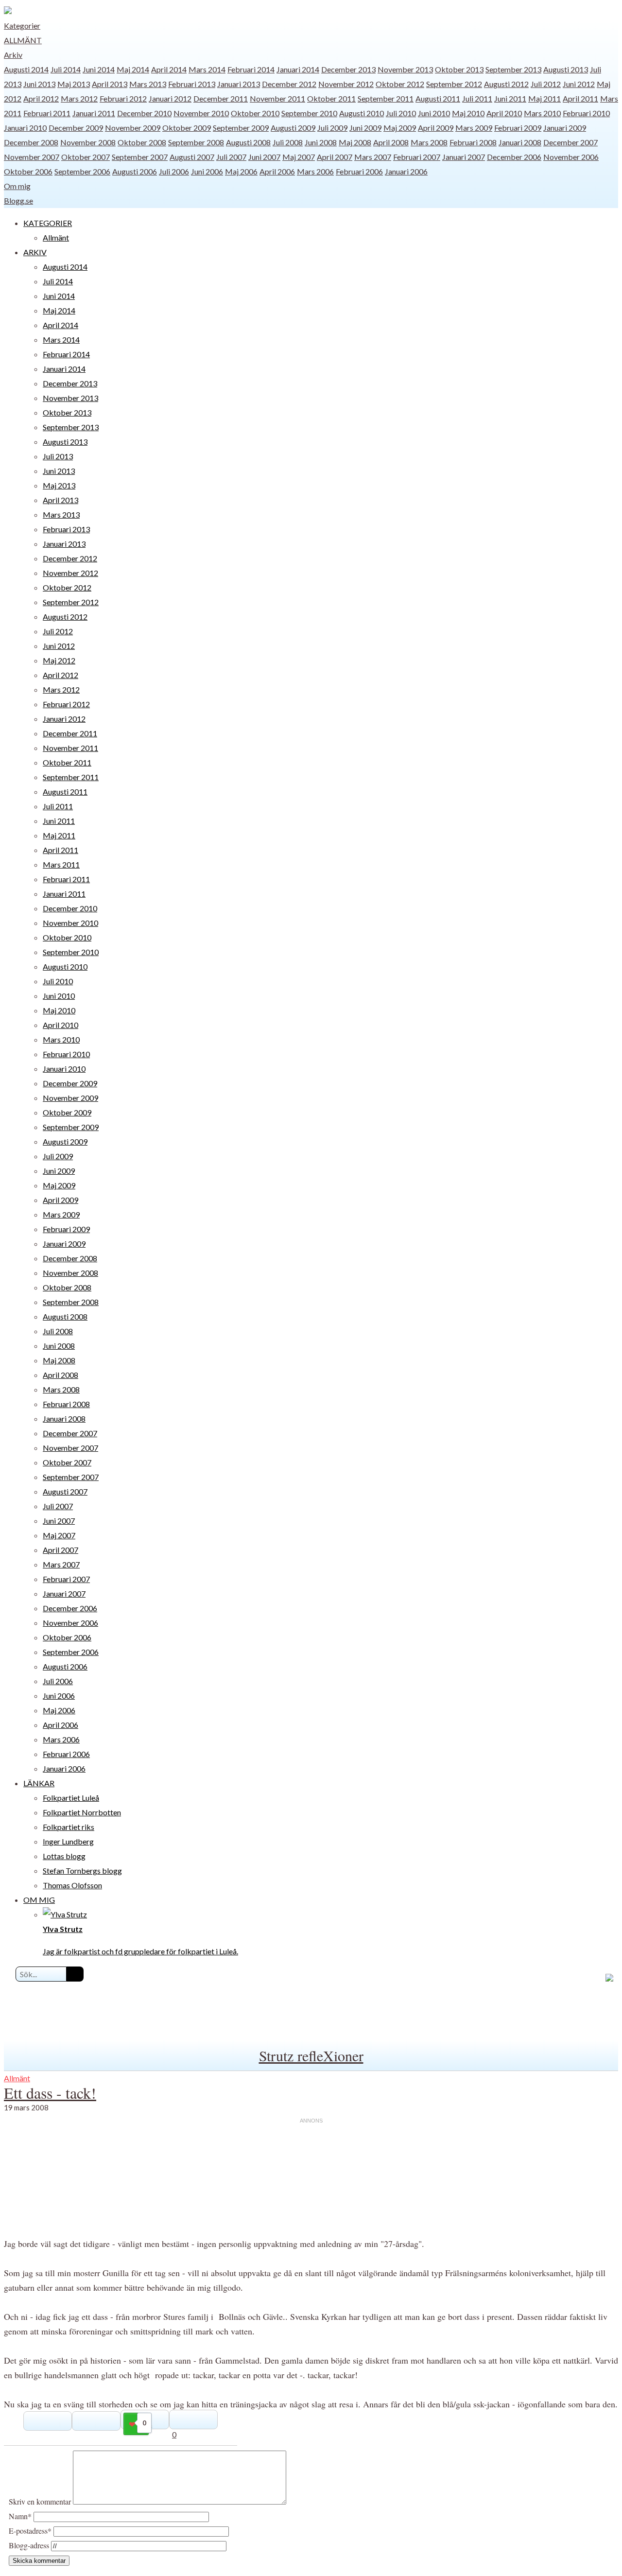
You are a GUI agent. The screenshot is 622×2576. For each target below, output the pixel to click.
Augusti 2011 (438, 98)
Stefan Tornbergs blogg (82, 1871)
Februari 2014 (251, 69)
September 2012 (454, 84)
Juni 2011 (510, 98)
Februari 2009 (518, 128)
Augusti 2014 (26, 69)
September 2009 (241, 128)
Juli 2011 (477, 98)
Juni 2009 (365, 128)
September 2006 (82, 171)
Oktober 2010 (255, 113)
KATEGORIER (48, 223)
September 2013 (513, 69)
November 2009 (133, 128)
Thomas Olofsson (72, 1885)
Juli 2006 (174, 171)
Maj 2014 (133, 69)
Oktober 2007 (86, 157)
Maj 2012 (59, 660)
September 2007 (140, 157)
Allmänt (23, 40)
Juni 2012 (579, 84)
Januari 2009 (565, 128)
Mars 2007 (373, 157)
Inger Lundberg (68, 1841)
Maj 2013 (74, 84)
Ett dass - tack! (50, 2093)
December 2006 (514, 157)
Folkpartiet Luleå (71, 1798)
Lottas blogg (64, 1856)
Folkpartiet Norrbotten (82, 1812)
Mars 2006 (315, 171)
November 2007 (32, 157)
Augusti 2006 (135, 171)
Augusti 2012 (506, 84)
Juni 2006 (207, 171)
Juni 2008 (321, 142)
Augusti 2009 (293, 128)
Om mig (17, 186)
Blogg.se (18, 200)
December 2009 (76, 128)
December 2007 (570, 142)
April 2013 (110, 84)
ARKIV (35, 252)
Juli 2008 (288, 142)
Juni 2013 (39, 84)
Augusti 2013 (566, 69)
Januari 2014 (298, 69)
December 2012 (289, 84)
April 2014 (169, 69)
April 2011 (580, 98)
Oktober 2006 (28, 171)
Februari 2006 (359, 171)
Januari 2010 (25, 128)
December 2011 (221, 98)
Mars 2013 (148, 84)
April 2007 (335, 157)
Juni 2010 (434, 113)
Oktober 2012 (400, 84)
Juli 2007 (231, 157)
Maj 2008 (355, 142)
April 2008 (391, 142)
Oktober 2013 (459, 69)
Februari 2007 (417, 157)
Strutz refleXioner (311, 2055)
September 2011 (386, 98)
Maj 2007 (299, 157)
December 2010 (144, 113)
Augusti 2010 (362, 113)
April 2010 (504, 113)
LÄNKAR (39, 1783)
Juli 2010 (401, 113)
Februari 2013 (192, 84)
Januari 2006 (406, 171)
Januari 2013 (239, 84)
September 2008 (196, 142)
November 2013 (405, 69)
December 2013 (348, 69)
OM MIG (39, 1900)
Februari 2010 (586, 113)
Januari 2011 (94, 113)
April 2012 (41, 98)
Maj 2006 (241, 171)
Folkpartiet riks (69, 1827)
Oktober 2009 (187, 128)
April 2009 (436, 128)
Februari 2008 (473, 142)
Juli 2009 (332, 128)
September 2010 (309, 113)
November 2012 (346, 84)
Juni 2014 (99, 69)
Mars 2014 (207, 69)
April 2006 (277, 171)
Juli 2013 (58, 456)
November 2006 (571, 157)
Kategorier (22, 26)
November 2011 (277, 98)
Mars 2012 (79, 98)
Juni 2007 (264, 157)
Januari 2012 (170, 98)
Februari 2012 (123, 98)
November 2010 (201, 113)
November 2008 (88, 142)
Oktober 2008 (142, 142)
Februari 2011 (47, 113)
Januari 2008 (520, 142)
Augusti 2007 (192, 157)
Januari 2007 (464, 157)
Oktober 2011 (331, 98)
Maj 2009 (400, 128)
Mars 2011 (61, 864)
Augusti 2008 (248, 142)
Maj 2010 (468, 113)
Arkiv (13, 55)
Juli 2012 (546, 84)
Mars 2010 (542, 113)
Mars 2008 (429, 142)
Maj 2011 (544, 98)
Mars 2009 (474, 128)
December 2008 (31, 142)
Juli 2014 (66, 69)
